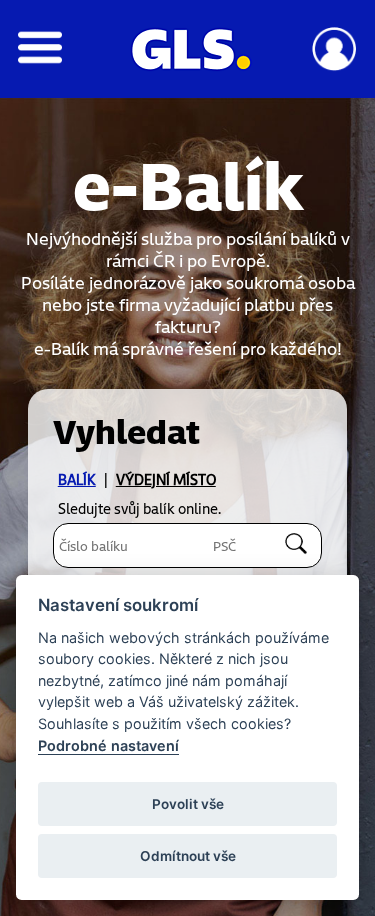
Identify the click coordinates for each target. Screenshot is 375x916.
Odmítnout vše (188, 856)
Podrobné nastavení (108, 745)
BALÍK (77, 479)
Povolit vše (188, 804)
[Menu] (40, 58)
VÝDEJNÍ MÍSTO (166, 479)
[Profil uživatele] (334, 65)
